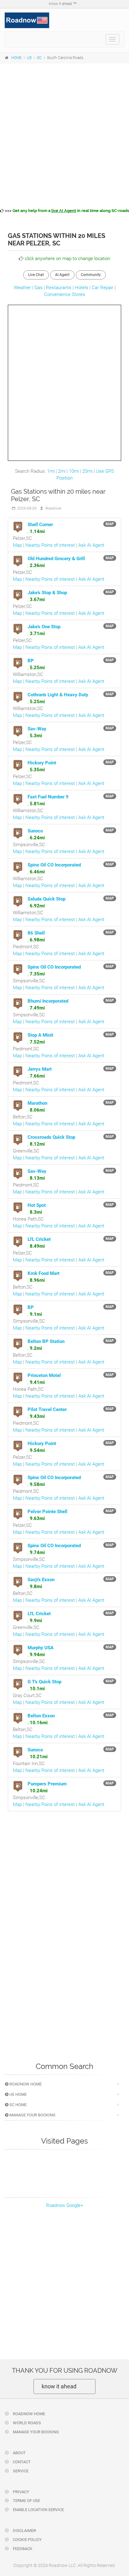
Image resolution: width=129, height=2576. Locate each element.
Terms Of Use (26, 2501)
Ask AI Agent (91, 545)
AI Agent (62, 275)
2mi (62, 471)
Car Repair (103, 288)
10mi (74, 471)
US (29, 58)
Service (20, 2471)
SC (39, 58)
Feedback (22, 2549)
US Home (18, 2094)
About (19, 2453)
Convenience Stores (65, 294)
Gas (39, 288)
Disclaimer (24, 2531)
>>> (67, 211)
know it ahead (59, 2386)
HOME (16, 58)
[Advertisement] (64, 135)
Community (91, 275)
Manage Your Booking (32, 2115)
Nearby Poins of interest (50, 545)
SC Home (18, 2105)
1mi (51, 471)
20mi (87, 471)
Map (17, 545)
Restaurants (59, 288)
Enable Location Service (38, 2510)
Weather (22, 288)
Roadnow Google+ (64, 2205)
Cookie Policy (27, 2540)
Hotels (82, 288)
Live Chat (36, 275)
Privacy (21, 2492)
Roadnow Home (25, 2084)
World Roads (26, 2423)
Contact (21, 2462)
